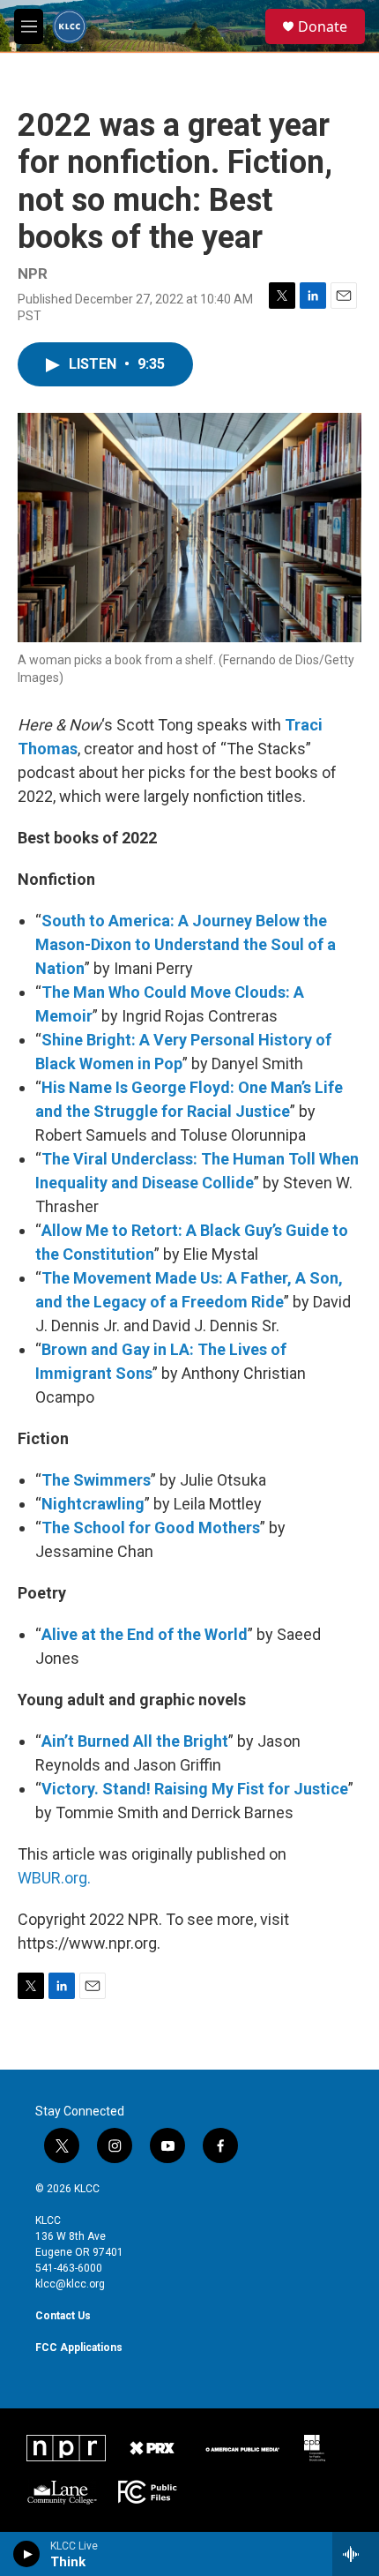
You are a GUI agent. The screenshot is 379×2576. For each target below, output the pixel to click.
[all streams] (356, 2554)
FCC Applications (79, 2348)
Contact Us (63, 2316)
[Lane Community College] (62, 2492)
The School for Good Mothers (151, 1528)
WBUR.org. (54, 1878)
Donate (323, 26)
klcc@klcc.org (70, 2284)
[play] (27, 2554)
